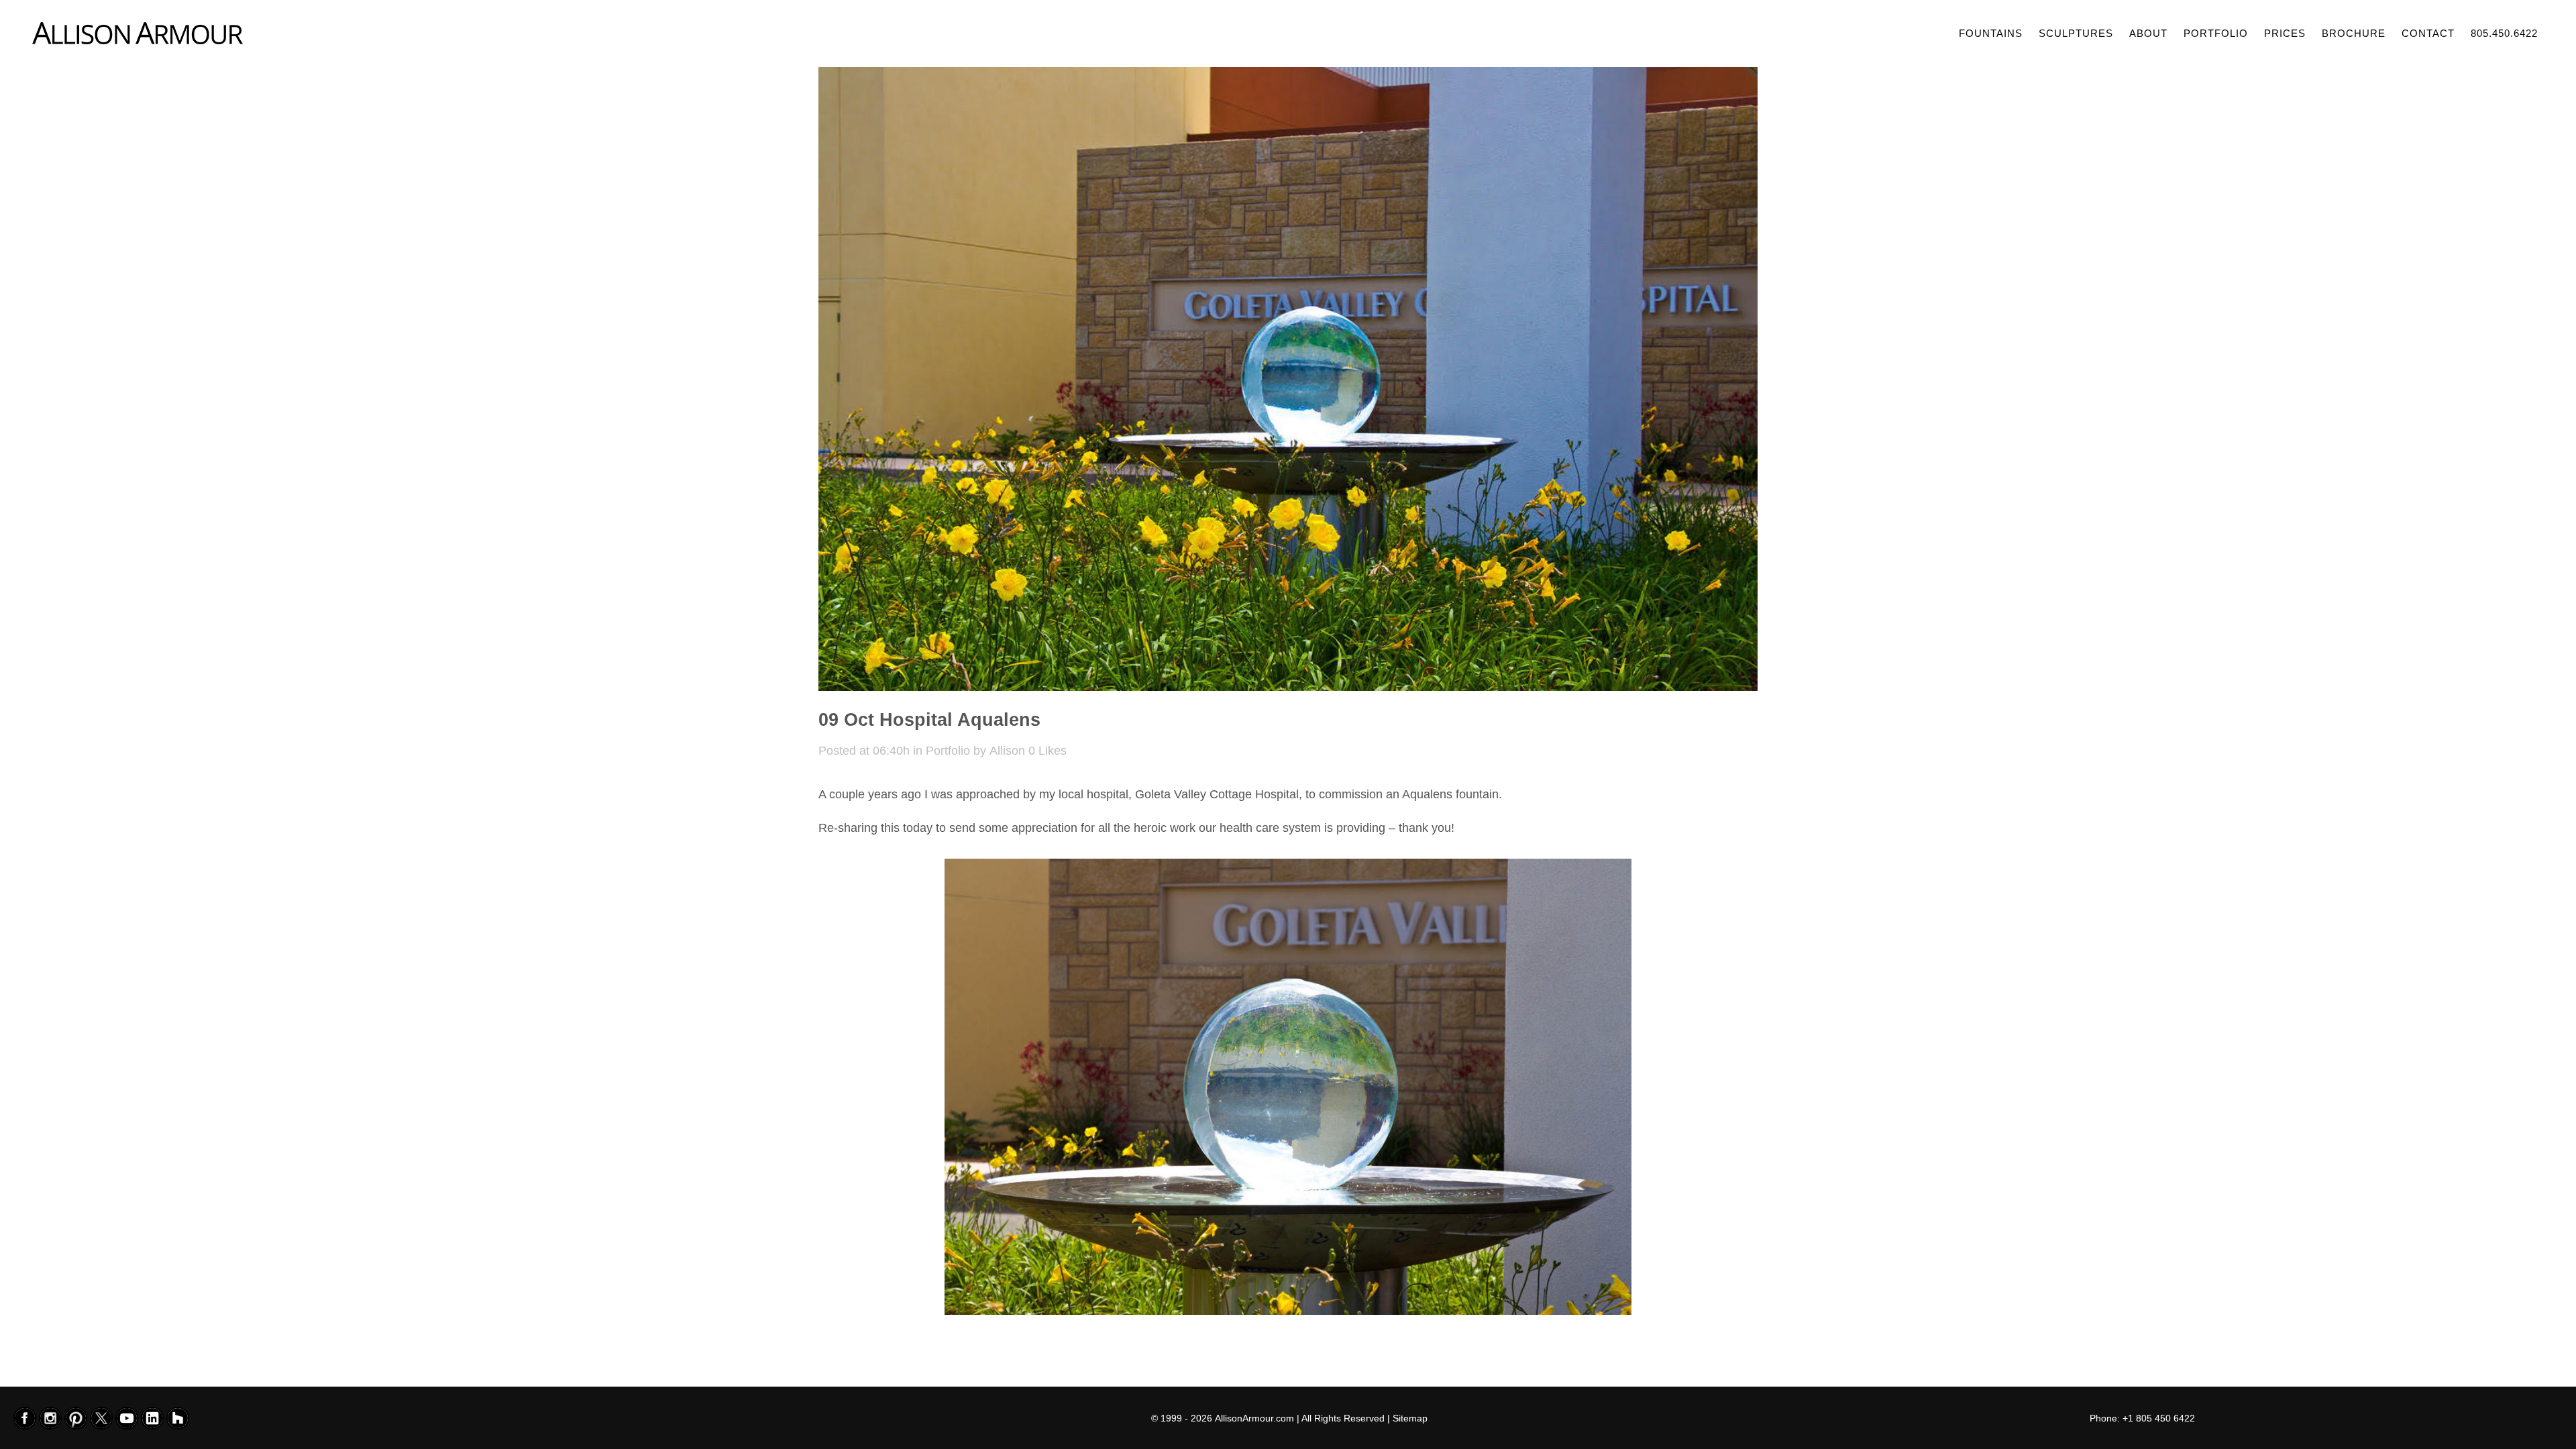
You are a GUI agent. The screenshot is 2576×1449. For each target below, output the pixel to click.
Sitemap (1410, 1418)
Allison (1007, 751)
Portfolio (948, 751)
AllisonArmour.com (1254, 1418)
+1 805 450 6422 (2159, 1418)
